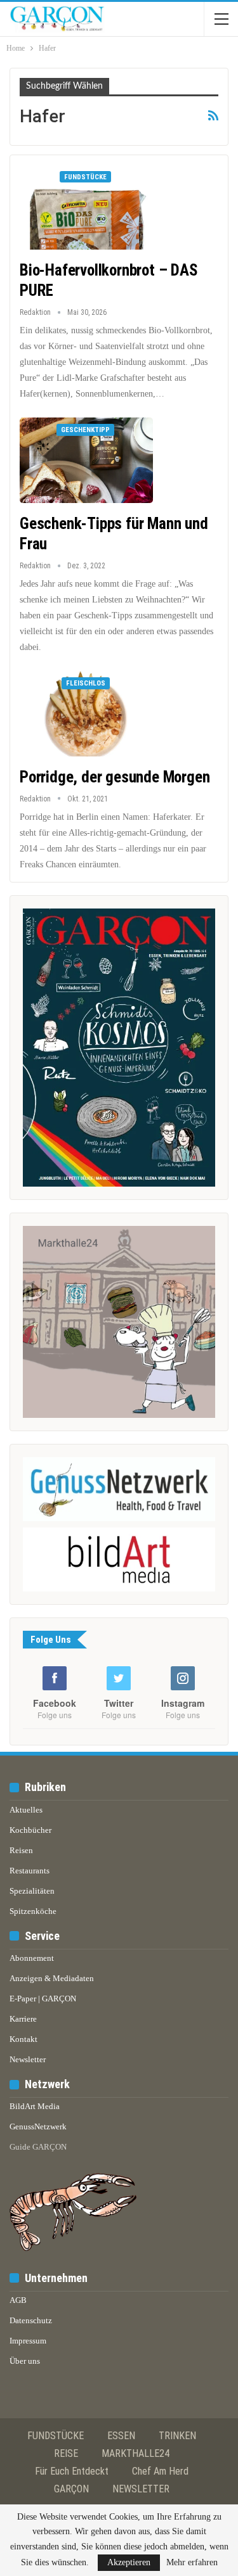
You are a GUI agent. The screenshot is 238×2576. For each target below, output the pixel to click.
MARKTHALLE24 (136, 2453)
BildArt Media (35, 2106)
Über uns (25, 2361)
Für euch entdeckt (72, 2471)
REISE (66, 2453)
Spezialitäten (32, 1891)
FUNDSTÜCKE (56, 2436)
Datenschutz (31, 2320)
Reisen (21, 1850)
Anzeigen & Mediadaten (52, 1978)
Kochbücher (30, 1830)
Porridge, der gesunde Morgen (115, 777)
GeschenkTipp (85, 430)
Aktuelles (26, 1810)
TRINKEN (177, 2436)
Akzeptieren (129, 2562)
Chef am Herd (160, 2471)
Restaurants (30, 1871)
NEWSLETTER (141, 2489)
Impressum (28, 2341)
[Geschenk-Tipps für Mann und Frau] (86, 460)
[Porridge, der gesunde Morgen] (86, 713)
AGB (18, 2300)
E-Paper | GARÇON (43, 1999)
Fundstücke (85, 177)
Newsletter (28, 2059)
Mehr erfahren (192, 2563)
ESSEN (121, 2436)
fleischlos (86, 683)
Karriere (23, 2019)
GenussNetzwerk (38, 2126)
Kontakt (23, 2039)
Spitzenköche (33, 1911)
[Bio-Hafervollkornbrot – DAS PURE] (86, 207)
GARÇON (71, 2489)
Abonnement (32, 1958)
